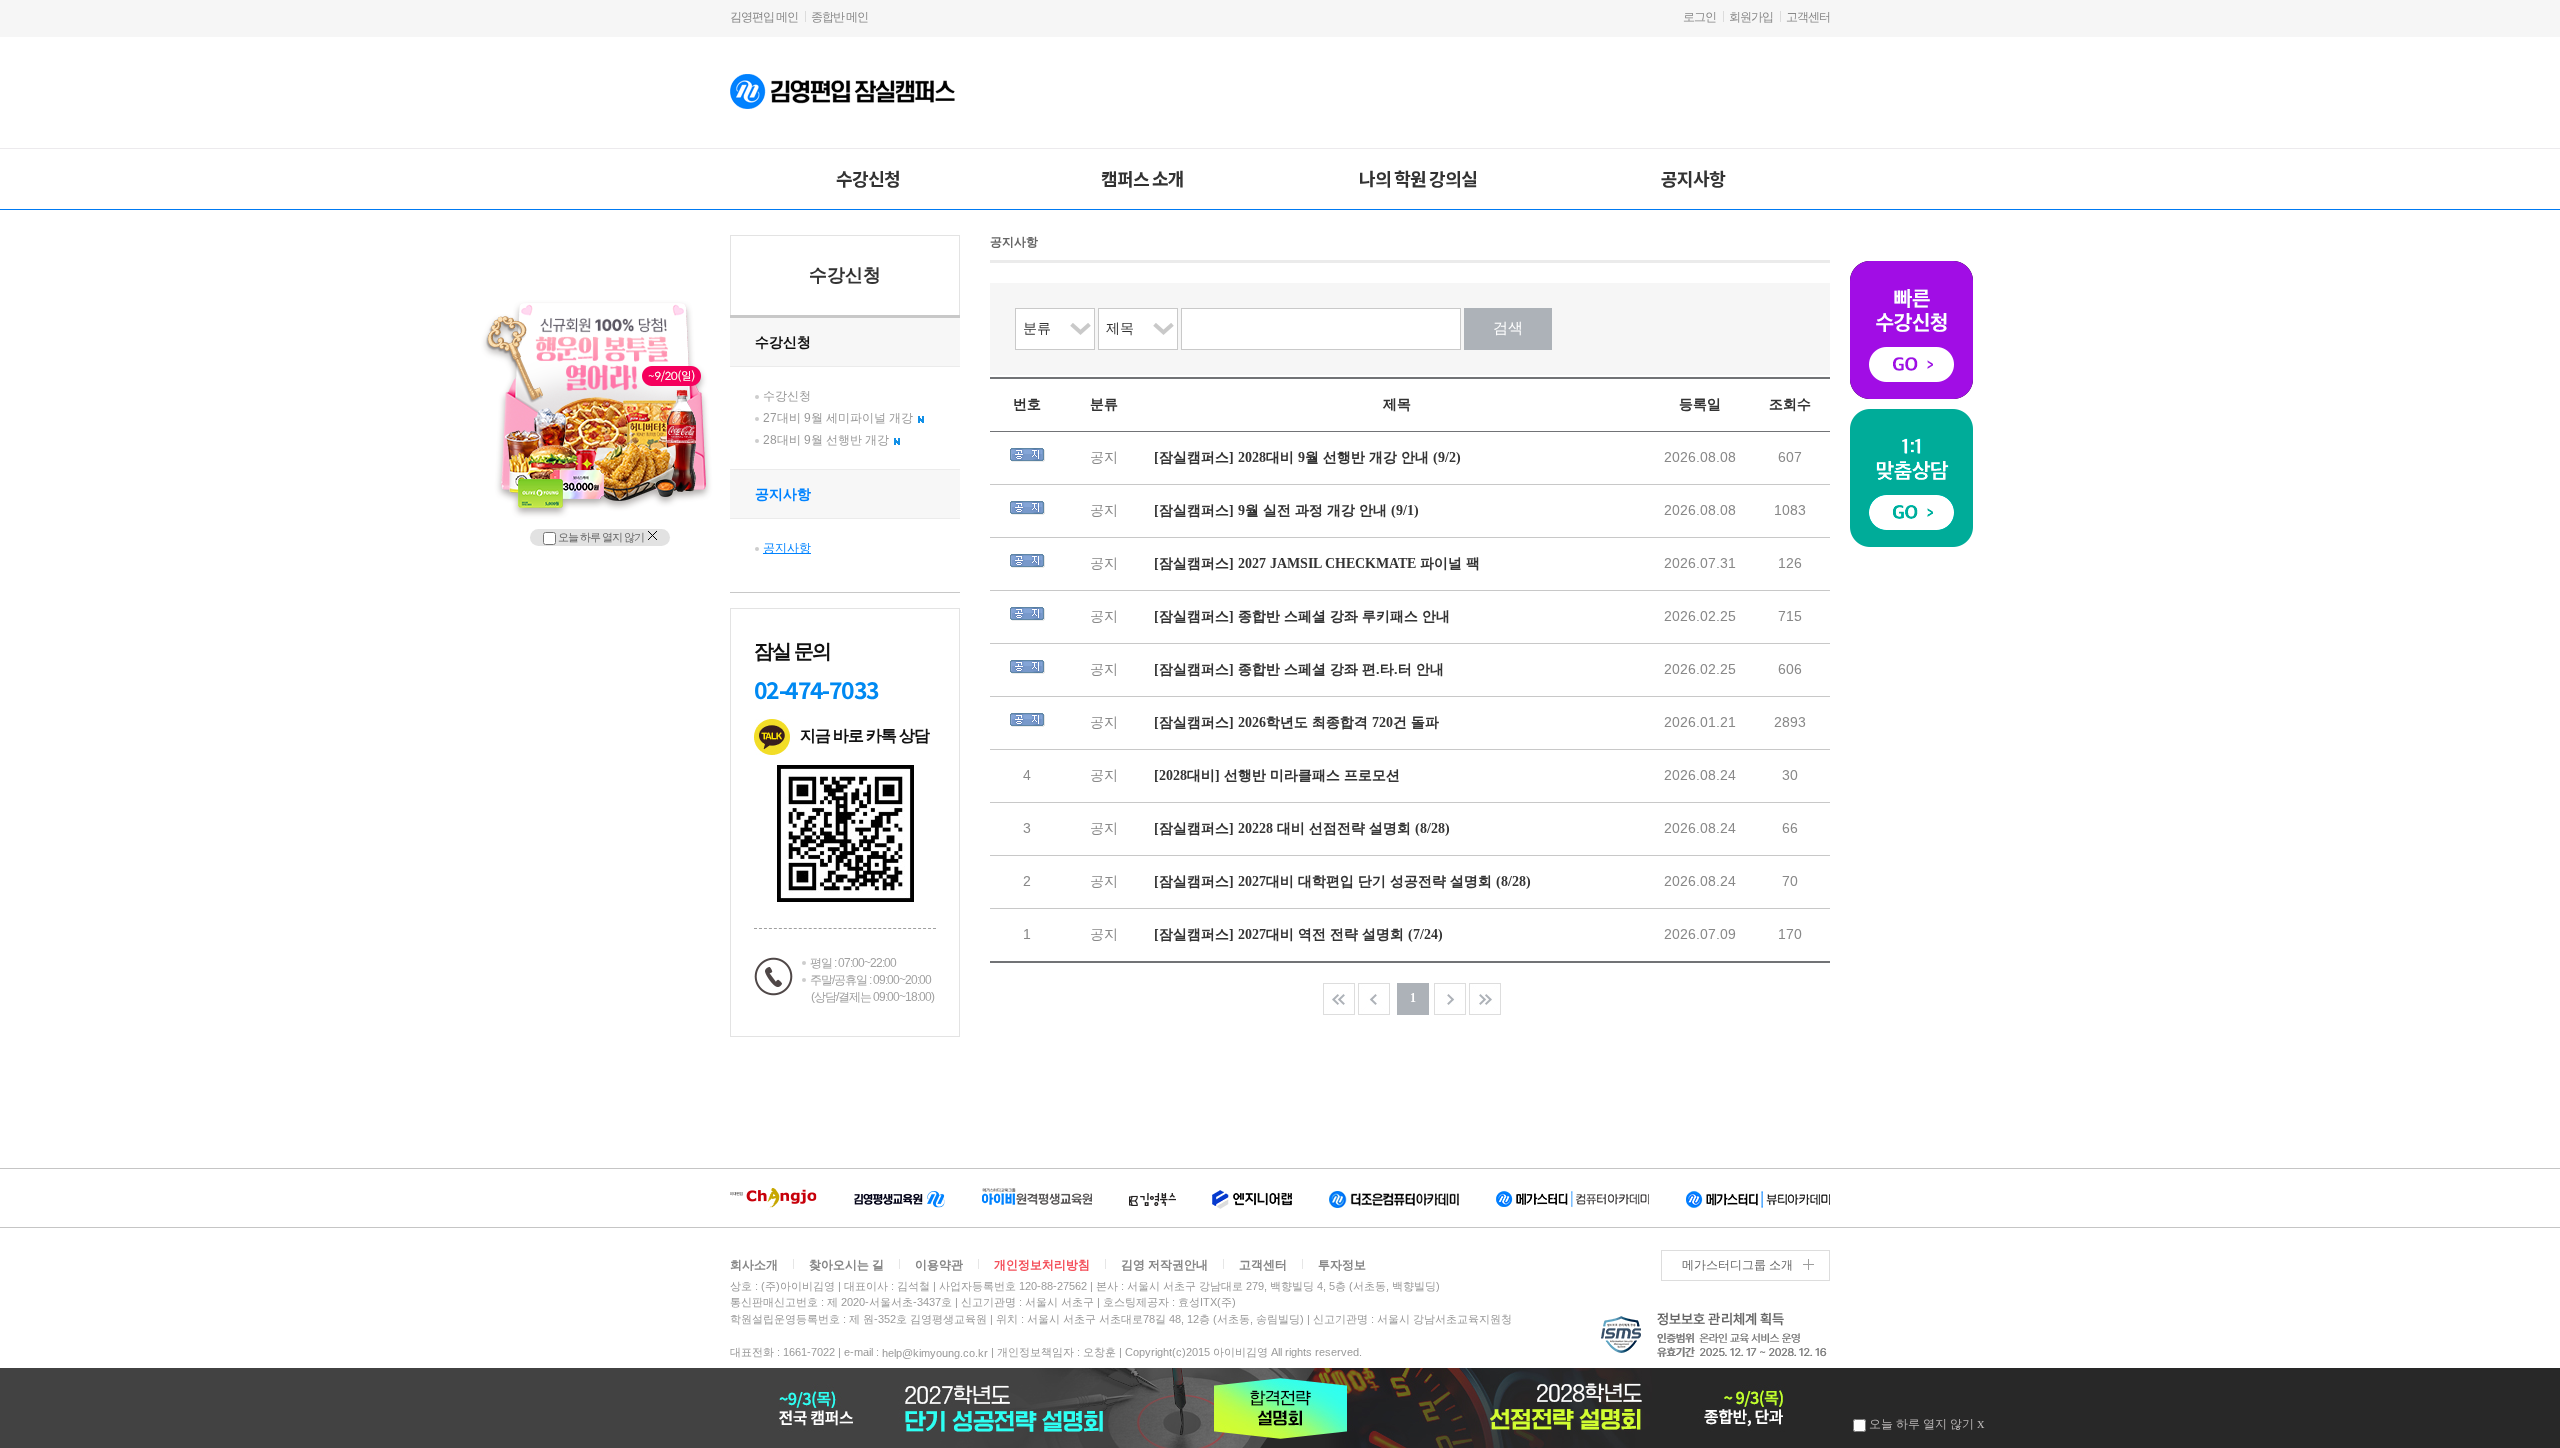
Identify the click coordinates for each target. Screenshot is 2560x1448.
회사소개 (754, 1265)
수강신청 (868, 178)
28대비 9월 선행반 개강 (826, 440)
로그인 (1699, 17)
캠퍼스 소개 (1142, 178)
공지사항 (1693, 178)
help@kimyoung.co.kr (935, 1353)
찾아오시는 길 (846, 1265)
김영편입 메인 (764, 17)
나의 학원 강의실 (1418, 178)
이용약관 (939, 1265)
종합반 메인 (839, 17)
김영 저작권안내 (1164, 1265)
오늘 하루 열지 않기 (600, 537)
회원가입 (1751, 17)
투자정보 (1342, 1265)
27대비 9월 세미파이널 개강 (838, 418)
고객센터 (1808, 17)
